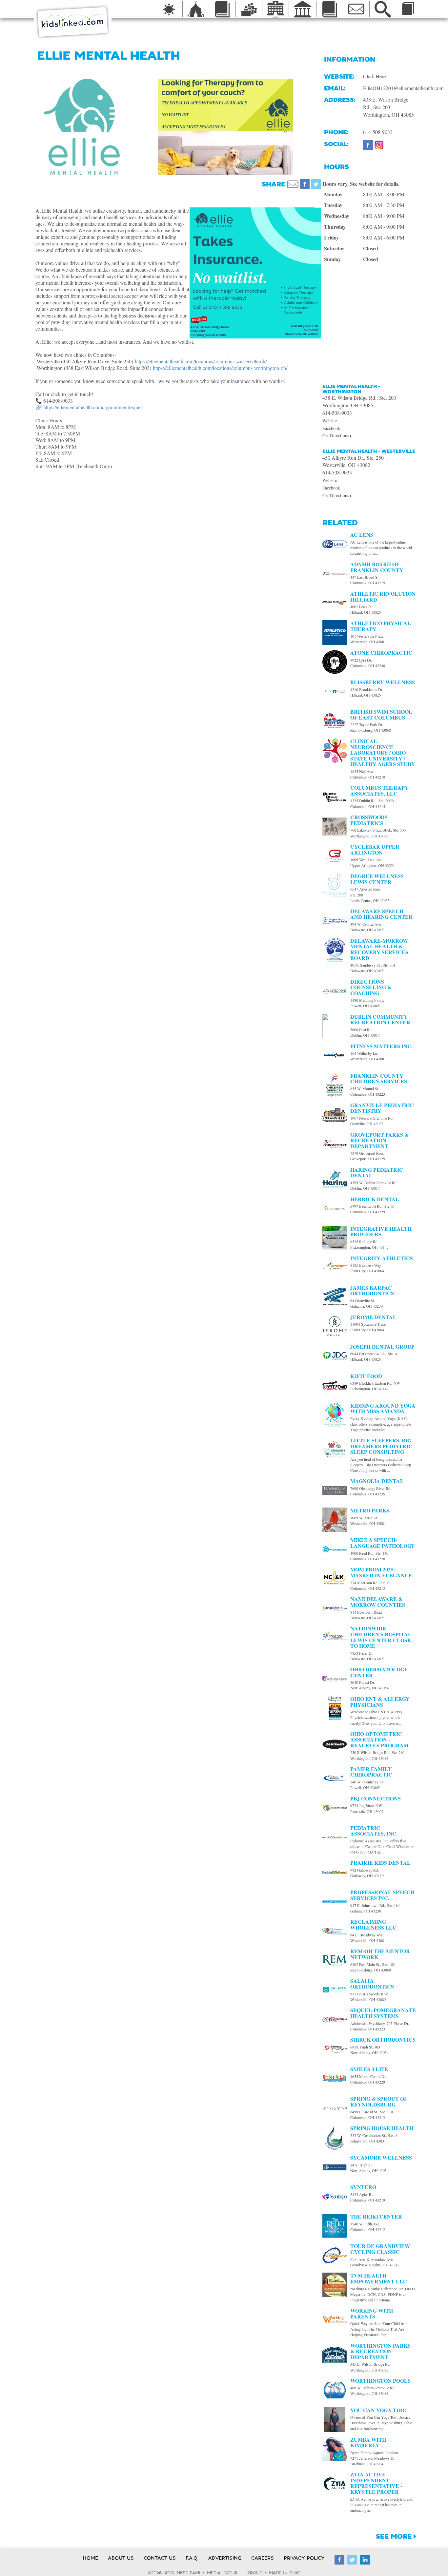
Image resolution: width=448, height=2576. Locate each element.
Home (90, 2558)
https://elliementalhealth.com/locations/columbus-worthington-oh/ (220, 368)
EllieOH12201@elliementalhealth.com (403, 88)
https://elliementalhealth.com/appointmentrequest (93, 407)
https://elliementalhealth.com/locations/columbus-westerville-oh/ (201, 361)
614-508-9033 (378, 132)
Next (329, 126)
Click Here (374, 76)
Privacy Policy (304, 2558)
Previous (122, 126)
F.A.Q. (192, 2558)
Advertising (225, 2558)
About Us (121, 2558)
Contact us (160, 2558)
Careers (263, 2558)
